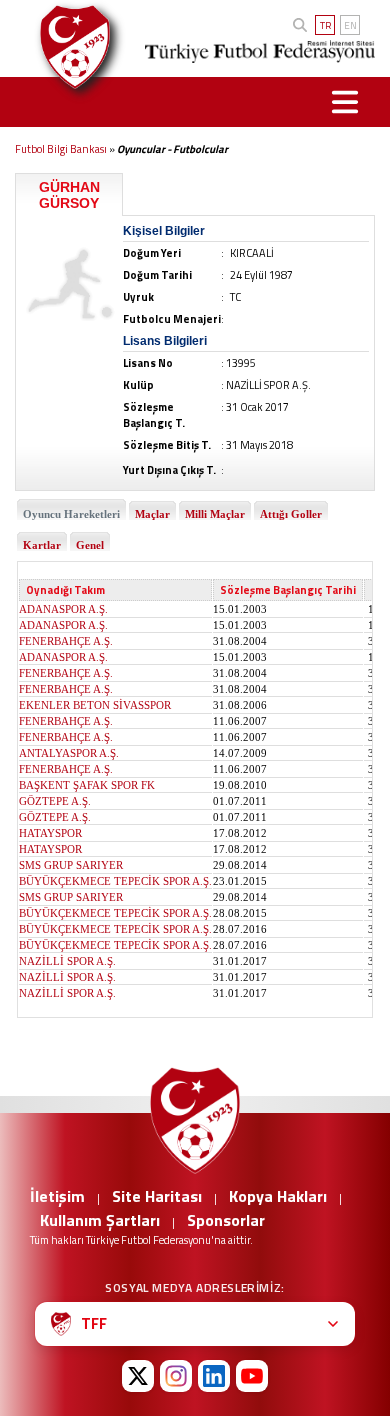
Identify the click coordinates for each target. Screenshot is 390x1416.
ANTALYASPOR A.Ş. (69, 753)
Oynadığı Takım (65, 590)
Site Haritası (157, 1196)
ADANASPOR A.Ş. (63, 609)
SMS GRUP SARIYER (71, 865)
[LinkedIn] (214, 1376)
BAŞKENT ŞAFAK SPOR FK (87, 785)
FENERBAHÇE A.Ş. (66, 641)
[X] (138, 1376)
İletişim (57, 1196)
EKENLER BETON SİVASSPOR (95, 705)
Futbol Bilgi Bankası (61, 149)
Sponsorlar (226, 1220)
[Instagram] (176, 1376)
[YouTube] (252, 1376)
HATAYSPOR (50, 833)
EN (350, 25)
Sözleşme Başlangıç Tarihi (288, 590)
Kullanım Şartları (100, 1220)
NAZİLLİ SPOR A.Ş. (67, 961)
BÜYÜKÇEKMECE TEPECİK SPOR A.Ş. (115, 881)
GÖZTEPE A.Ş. (55, 801)
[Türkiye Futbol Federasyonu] (69, 47)
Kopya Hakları (278, 1196)
